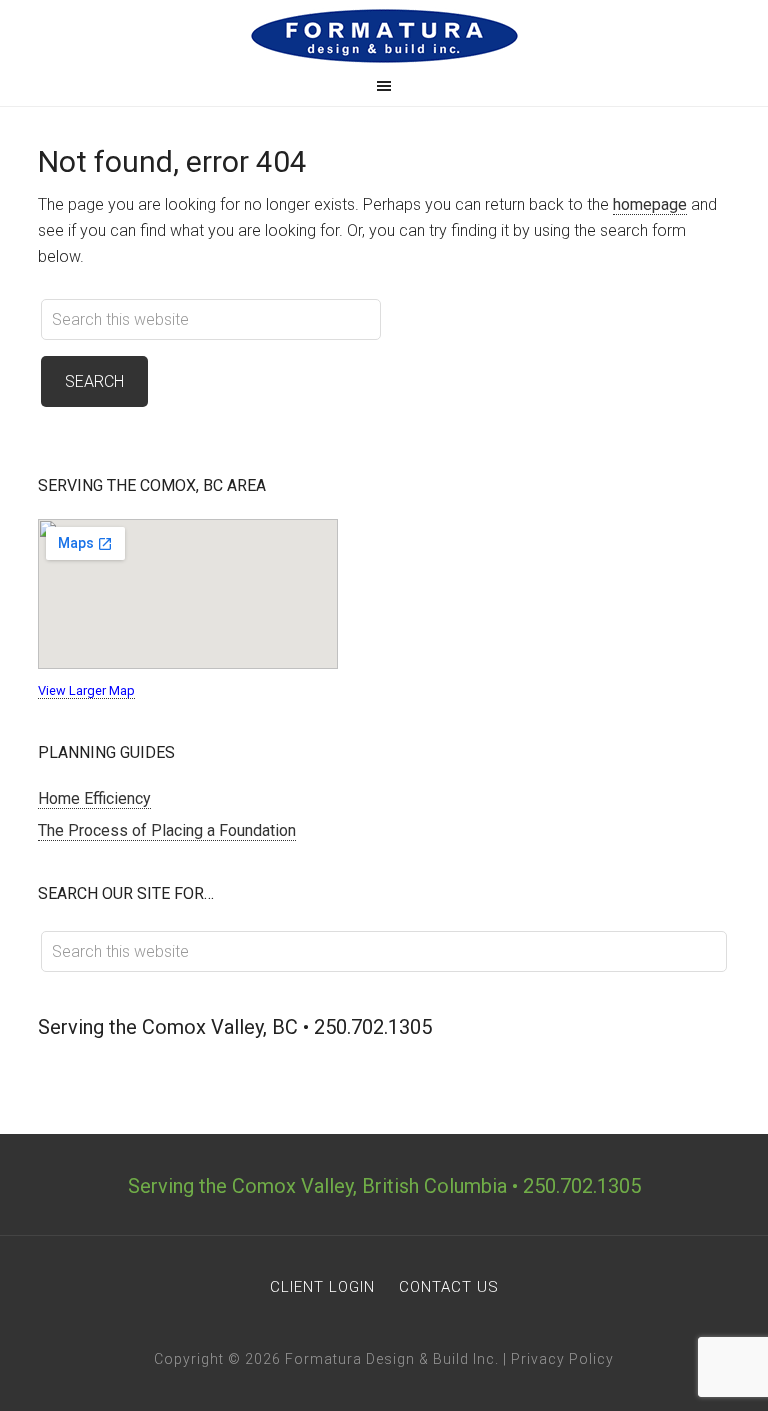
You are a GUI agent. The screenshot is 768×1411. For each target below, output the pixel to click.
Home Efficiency (94, 798)
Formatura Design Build (384, 36)
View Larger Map (86, 690)
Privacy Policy (562, 1359)
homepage (650, 204)
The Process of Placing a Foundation (167, 830)
